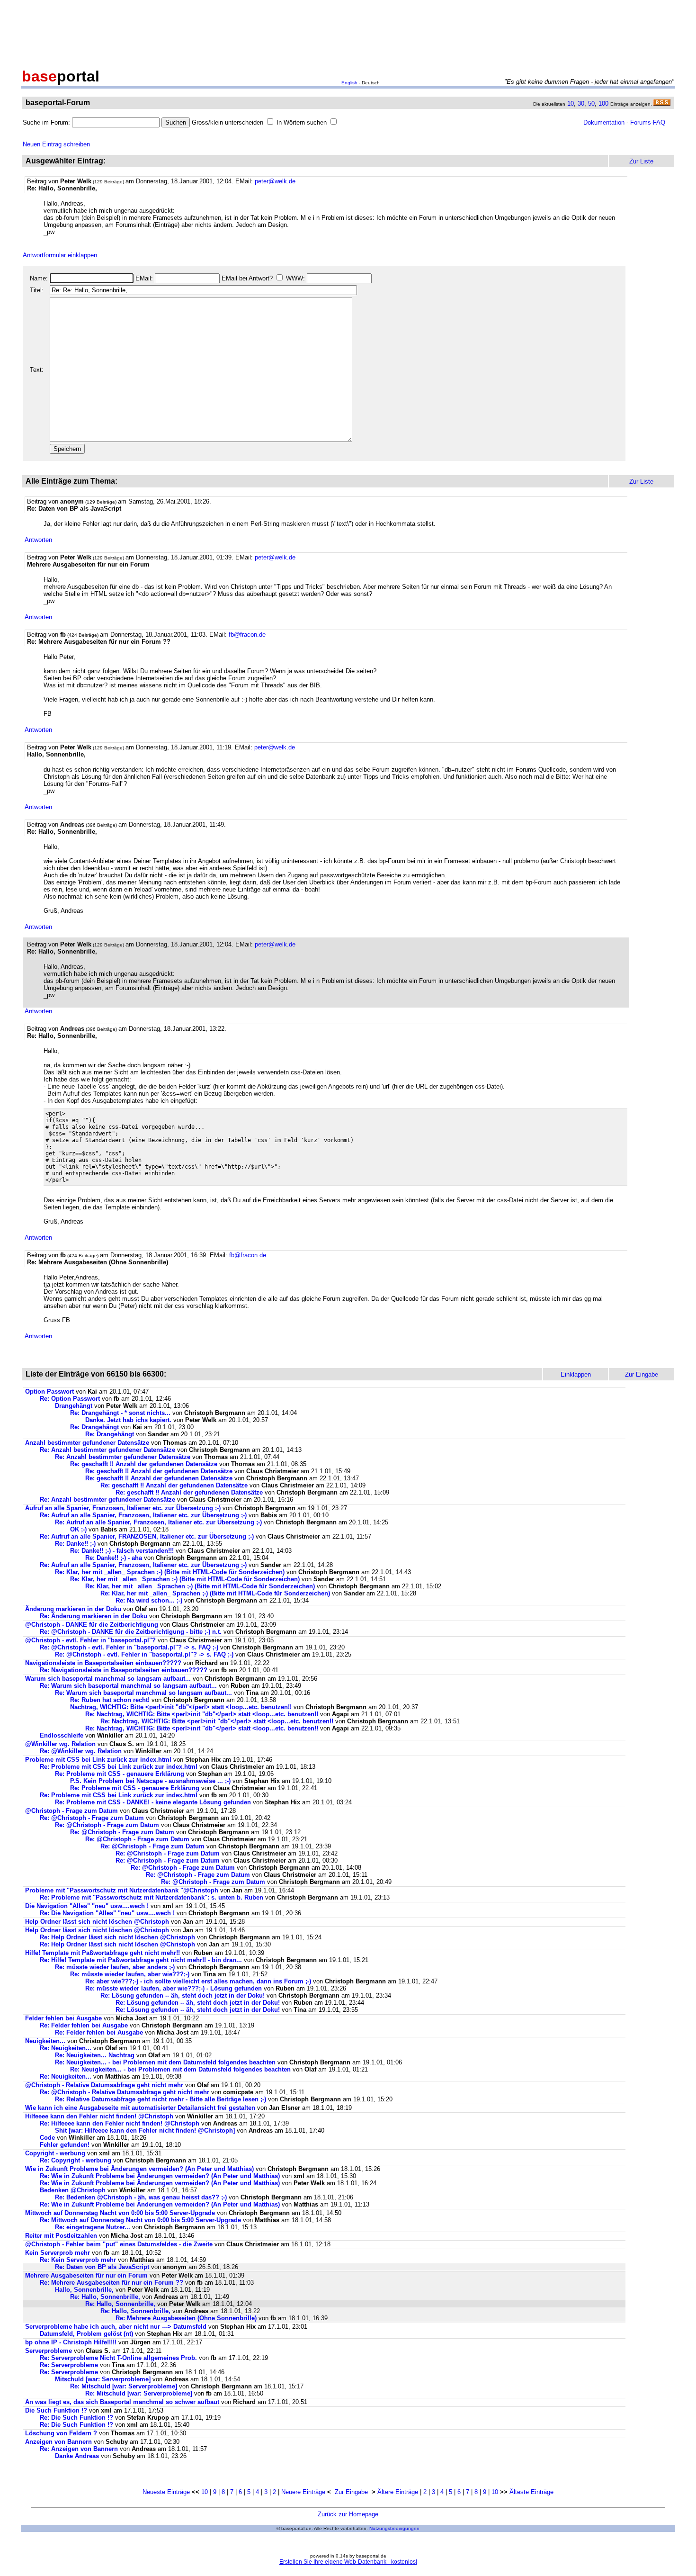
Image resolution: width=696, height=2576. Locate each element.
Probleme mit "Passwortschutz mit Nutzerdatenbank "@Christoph (122, 1890)
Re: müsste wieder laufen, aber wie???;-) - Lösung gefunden (174, 1988)
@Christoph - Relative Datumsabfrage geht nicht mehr (104, 2085)
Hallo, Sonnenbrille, (84, 2290)
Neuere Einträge (303, 2492)
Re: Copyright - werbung (76, 2160)
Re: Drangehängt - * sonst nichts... (120, 1413)
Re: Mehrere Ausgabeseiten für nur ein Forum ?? (112, 2283)
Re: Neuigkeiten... (66, 2048)
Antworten (38, 540)
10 (571, 104)
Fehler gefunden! (65, 2145)
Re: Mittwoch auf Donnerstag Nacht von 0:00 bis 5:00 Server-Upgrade (140, 2220)
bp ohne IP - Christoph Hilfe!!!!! (71, 2342)
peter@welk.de (275, 181)
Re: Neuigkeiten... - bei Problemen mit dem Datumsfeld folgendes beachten (165, 2062)
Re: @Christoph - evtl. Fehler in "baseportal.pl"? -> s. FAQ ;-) (129, 1647)
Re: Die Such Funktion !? (76, 2418)
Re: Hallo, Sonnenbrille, (105, 2297)
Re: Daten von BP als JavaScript (102, 2267)
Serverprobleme (49, 2351)
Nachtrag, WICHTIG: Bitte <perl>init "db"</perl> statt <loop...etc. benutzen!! (181, 1707)
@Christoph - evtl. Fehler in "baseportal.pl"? (90, 1640)
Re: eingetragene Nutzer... (93, 2227)
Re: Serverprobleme (69, 2365)
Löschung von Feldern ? (61, 2433)
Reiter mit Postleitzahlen (61, 2236)
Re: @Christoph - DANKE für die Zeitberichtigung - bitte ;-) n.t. (131, 1632)
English (349, 83)
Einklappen (576, 1374)
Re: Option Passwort (70, 1399)
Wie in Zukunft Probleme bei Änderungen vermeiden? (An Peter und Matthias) (139, 2169)
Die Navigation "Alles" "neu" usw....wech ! (87, 1906)
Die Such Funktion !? (56, 2410)
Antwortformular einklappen (60, 255)
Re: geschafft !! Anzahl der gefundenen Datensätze (144, 1464)
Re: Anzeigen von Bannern (79, 2449)
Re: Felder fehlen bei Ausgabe (84, 2025)
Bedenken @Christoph (73, 2190)
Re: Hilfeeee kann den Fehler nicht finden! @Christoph (120, 2123)
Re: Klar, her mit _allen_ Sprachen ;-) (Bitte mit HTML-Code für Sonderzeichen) (170, 1572)
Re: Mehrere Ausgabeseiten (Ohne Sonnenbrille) (186, 2318)
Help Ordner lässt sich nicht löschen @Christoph (97, 1922)
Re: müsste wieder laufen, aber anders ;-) (115, 1967)
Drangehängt (74, 1406)
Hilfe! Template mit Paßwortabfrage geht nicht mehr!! (103, 1953)
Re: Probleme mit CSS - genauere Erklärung (120, 1774)
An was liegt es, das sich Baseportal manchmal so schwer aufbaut (122, 2402)
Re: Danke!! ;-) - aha (114, 1558)
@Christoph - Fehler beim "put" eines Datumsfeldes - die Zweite (119, 2244)
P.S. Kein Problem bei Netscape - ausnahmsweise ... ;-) (150, 1781)
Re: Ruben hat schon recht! (110, 1700)
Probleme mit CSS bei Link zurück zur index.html (98, 1760)
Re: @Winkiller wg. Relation (82, 1751)
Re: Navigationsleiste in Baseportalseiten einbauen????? (124, 1670)
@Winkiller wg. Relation (61, 1744)
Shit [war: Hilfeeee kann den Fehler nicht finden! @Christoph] (145, 2130)
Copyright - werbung (55, 2153)
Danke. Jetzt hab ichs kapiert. (128, 1420)
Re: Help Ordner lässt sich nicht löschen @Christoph (117, 1937)
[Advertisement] (348, 32)
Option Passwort (49, 1392)
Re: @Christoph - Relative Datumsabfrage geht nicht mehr (125, 2092)
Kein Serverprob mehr (58, 2253)
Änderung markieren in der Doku (73, 1609)
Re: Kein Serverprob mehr (78, 2260)
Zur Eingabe (351, 2492)
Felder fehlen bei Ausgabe (63, 2018)
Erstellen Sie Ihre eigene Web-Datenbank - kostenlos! (348, 2562)
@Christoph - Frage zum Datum (71, 1811)
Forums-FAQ (648, 122)
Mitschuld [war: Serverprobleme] (103, 2379)
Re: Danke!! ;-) (75, 1544)
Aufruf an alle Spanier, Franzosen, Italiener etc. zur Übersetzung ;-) (123, 1508)
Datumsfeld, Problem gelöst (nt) (86, 2334)
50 (591, 104)
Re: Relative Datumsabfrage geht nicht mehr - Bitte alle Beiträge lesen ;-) (161, 2099)
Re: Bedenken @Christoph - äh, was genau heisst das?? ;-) (141, 2197)
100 (603, 104)
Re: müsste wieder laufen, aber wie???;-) (130, 1974)
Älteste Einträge (531, 2492)
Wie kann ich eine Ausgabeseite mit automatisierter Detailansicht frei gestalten (141, 2108)
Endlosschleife (62, 1735)
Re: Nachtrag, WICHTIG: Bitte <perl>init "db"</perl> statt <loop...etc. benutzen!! (202, 1714)
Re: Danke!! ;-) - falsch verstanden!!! (122, 1551)
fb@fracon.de (247, 635)
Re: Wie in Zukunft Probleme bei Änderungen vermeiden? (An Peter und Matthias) (160, 2176)
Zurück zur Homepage (348, 2514)
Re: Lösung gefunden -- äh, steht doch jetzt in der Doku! (183, 1995)
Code (47, 2138)
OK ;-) (78, 1529)
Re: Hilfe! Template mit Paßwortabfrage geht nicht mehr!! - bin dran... (141, 1960)
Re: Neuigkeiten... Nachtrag (95, 2055)
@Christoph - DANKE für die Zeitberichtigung (92, 1625)
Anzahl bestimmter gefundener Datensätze (87, 1443)
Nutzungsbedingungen (394, 2528)
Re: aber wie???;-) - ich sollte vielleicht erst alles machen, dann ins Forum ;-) (198, 1981)
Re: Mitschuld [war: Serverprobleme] (124, 2386)
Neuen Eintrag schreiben (56, 144)
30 (581, 104)
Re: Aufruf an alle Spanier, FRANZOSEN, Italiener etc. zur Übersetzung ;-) (147, 1536)
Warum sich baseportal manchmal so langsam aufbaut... (108, 1679)
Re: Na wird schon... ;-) (149, 1600)
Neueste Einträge (166, 2492)
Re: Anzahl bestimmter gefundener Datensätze (107, 1450)
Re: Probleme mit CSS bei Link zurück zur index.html (119, 1767)
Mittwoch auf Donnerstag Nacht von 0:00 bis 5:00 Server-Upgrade (120, 2213)
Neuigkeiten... (45, 2041)
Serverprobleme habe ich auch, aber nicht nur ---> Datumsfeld (116, 2327)
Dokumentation (604, 122)
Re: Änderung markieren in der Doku (94, 1616)
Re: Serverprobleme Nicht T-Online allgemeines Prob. (118, 2358)
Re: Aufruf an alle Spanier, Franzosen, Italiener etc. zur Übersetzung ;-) (143, 1515)
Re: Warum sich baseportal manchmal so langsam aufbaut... (128, 1686)
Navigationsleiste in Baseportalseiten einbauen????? (103, 1663)
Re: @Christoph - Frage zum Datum (92, 1818)
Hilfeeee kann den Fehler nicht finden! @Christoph (99, 2116)
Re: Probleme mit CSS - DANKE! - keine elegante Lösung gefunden (153, 1802)
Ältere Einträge (398, 2492)
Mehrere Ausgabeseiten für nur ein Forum (86, 2275)
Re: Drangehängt (94, 1427)
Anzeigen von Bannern (58, 2442)
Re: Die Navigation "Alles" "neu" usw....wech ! (107, 1913)
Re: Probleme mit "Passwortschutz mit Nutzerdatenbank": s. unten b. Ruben (152, 1897)
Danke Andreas (78, 2456)
